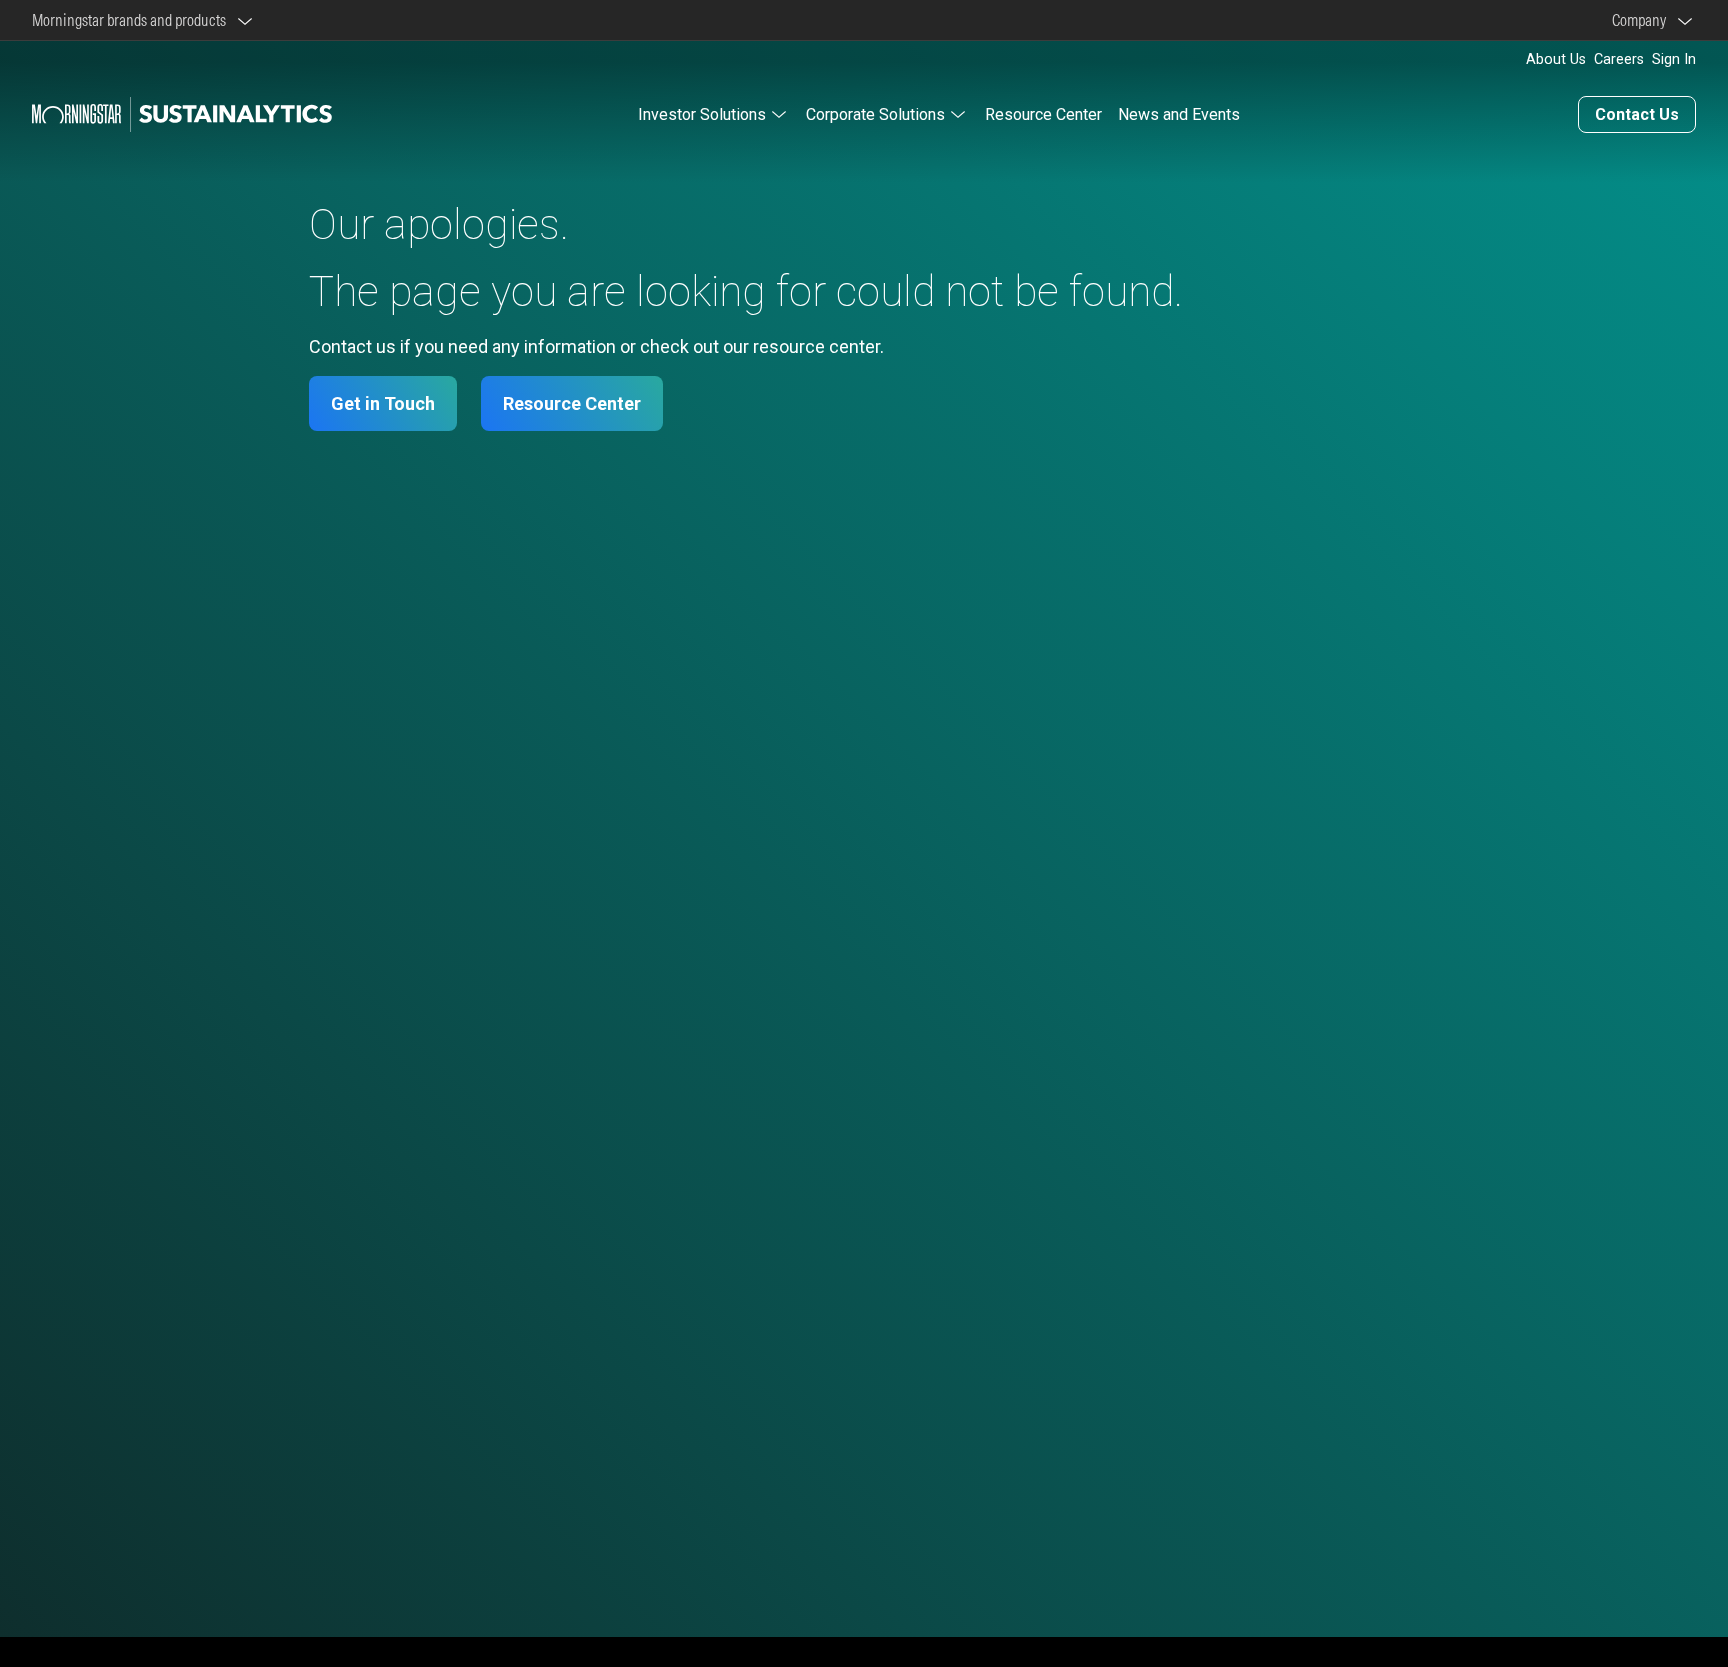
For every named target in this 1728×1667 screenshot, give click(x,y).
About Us (1556, 59)
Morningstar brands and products (132, 20)
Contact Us (1637, 114)
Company (1642, 20)
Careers (1619, 59)
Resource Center (1043, 114)
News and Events (1179, 114)
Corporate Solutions (875, 114)
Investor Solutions (702, 114)
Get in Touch (383, 403)
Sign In (1674, 59)
